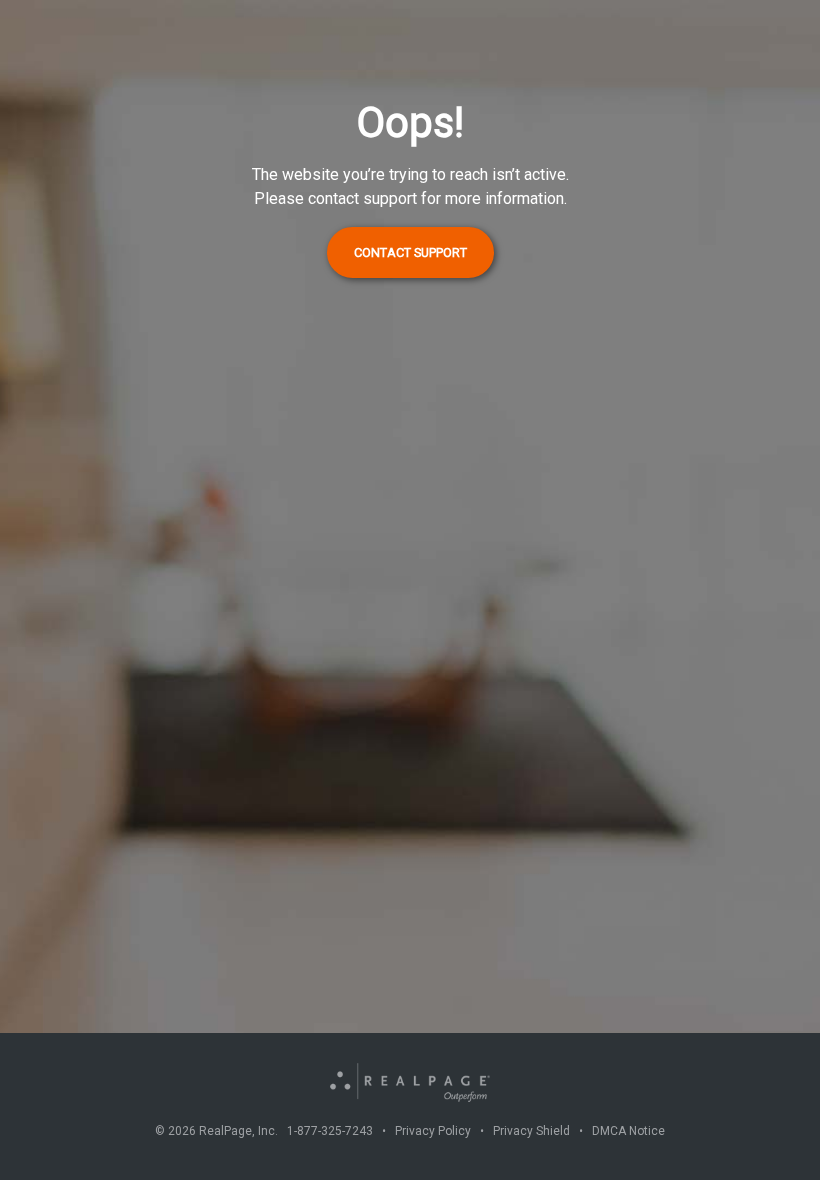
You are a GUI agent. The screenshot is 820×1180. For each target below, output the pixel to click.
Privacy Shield (531, 1131)
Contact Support (410, 252)
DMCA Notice (628, 1131)
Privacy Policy (433, 1131)
